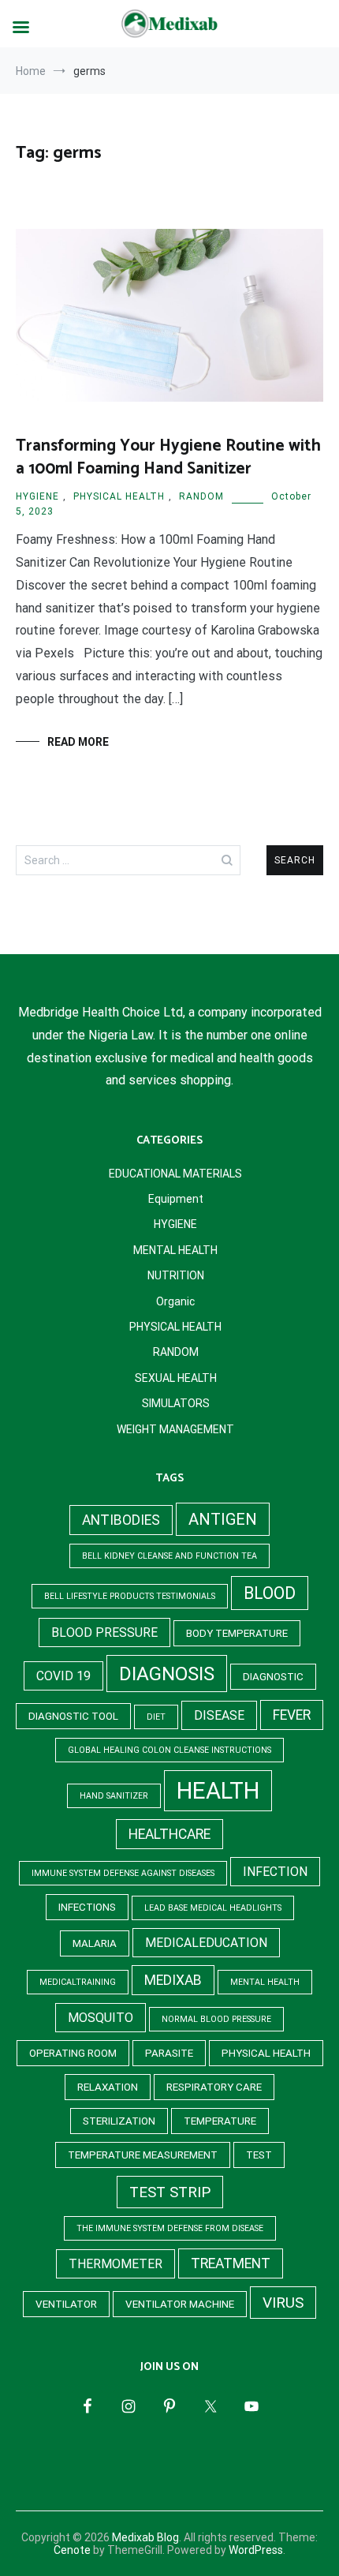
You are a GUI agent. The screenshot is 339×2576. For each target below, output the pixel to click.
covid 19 (63, 1676)
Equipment (176, 1199)
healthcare (169, 1834)
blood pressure (104, 1632)
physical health (266, 2053)
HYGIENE (37, 496)
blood (270, 1593)
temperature (220, 2121)
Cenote (72, 2550)
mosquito (101, 2018)
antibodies (121, 1520)
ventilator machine (180, 2304)
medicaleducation (206, 1943)
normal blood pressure (216, 2019)
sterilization (119, 2121)
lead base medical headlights (213, 1908)
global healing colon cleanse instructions (169, 1750)
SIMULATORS (176, 1403)
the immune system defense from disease (170, 2228)
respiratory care (214, 2087)
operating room (73, 2053)
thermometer (115, 2264)
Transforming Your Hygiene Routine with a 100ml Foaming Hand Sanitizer (168, 457)
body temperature (237, 1633)
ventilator (66, 2304)
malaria (95, 1943)
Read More (78, 742)
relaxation (108, 2087)
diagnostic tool (73, 1716)
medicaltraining (78, 1982)
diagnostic (273, 1677)
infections (87, 1907)
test (259, 2155)
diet (156, 1717)
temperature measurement (143, 2155)
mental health (265, 1982)
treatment (231, 2263)
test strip (170, 2192)
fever (292, 1715)
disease (219, 1715)
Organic (175, 1301)
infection (275, 1872)
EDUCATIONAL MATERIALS (175, 1174)
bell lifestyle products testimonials (130, 1596)
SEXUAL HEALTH (176, 1378)
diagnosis (167, 1674)
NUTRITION (176, 1275)
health (218, 1791)
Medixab (173, 1980)
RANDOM (201, 496)
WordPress (256, 2550)
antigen (223, 1519)
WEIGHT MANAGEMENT (175, 1429)
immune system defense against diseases (123, 1873)
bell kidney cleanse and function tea (169, 1556)
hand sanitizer (114, 1796)
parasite (169, 2053)
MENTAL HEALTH (175, 1250)
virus (283, 2303)
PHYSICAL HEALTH (119, 496)
